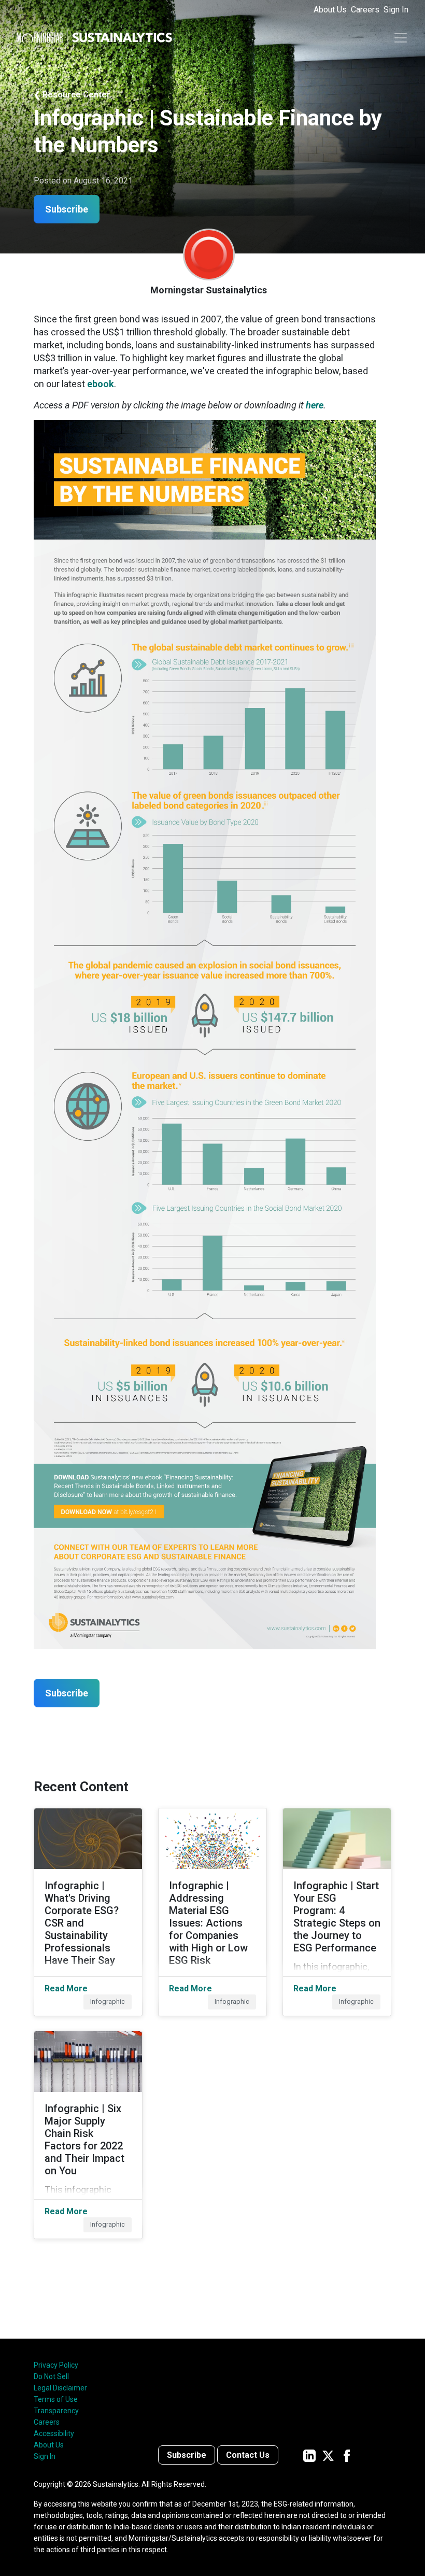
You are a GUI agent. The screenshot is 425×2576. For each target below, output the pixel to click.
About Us (330, 10)
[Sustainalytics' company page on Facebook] (347, 2455)
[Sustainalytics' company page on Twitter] (328, 2455)
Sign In (396, 10)
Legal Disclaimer (60, 2388)
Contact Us (248, 2455)
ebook (101, 384)
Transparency (56, 2411)
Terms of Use (56, 2399)
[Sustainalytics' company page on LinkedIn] (309, 2455)
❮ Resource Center (72, 95)
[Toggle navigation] (401, 38)
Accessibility (54, 2433)
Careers (365, 10)
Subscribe (187, 2455)
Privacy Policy (56, 2365)
